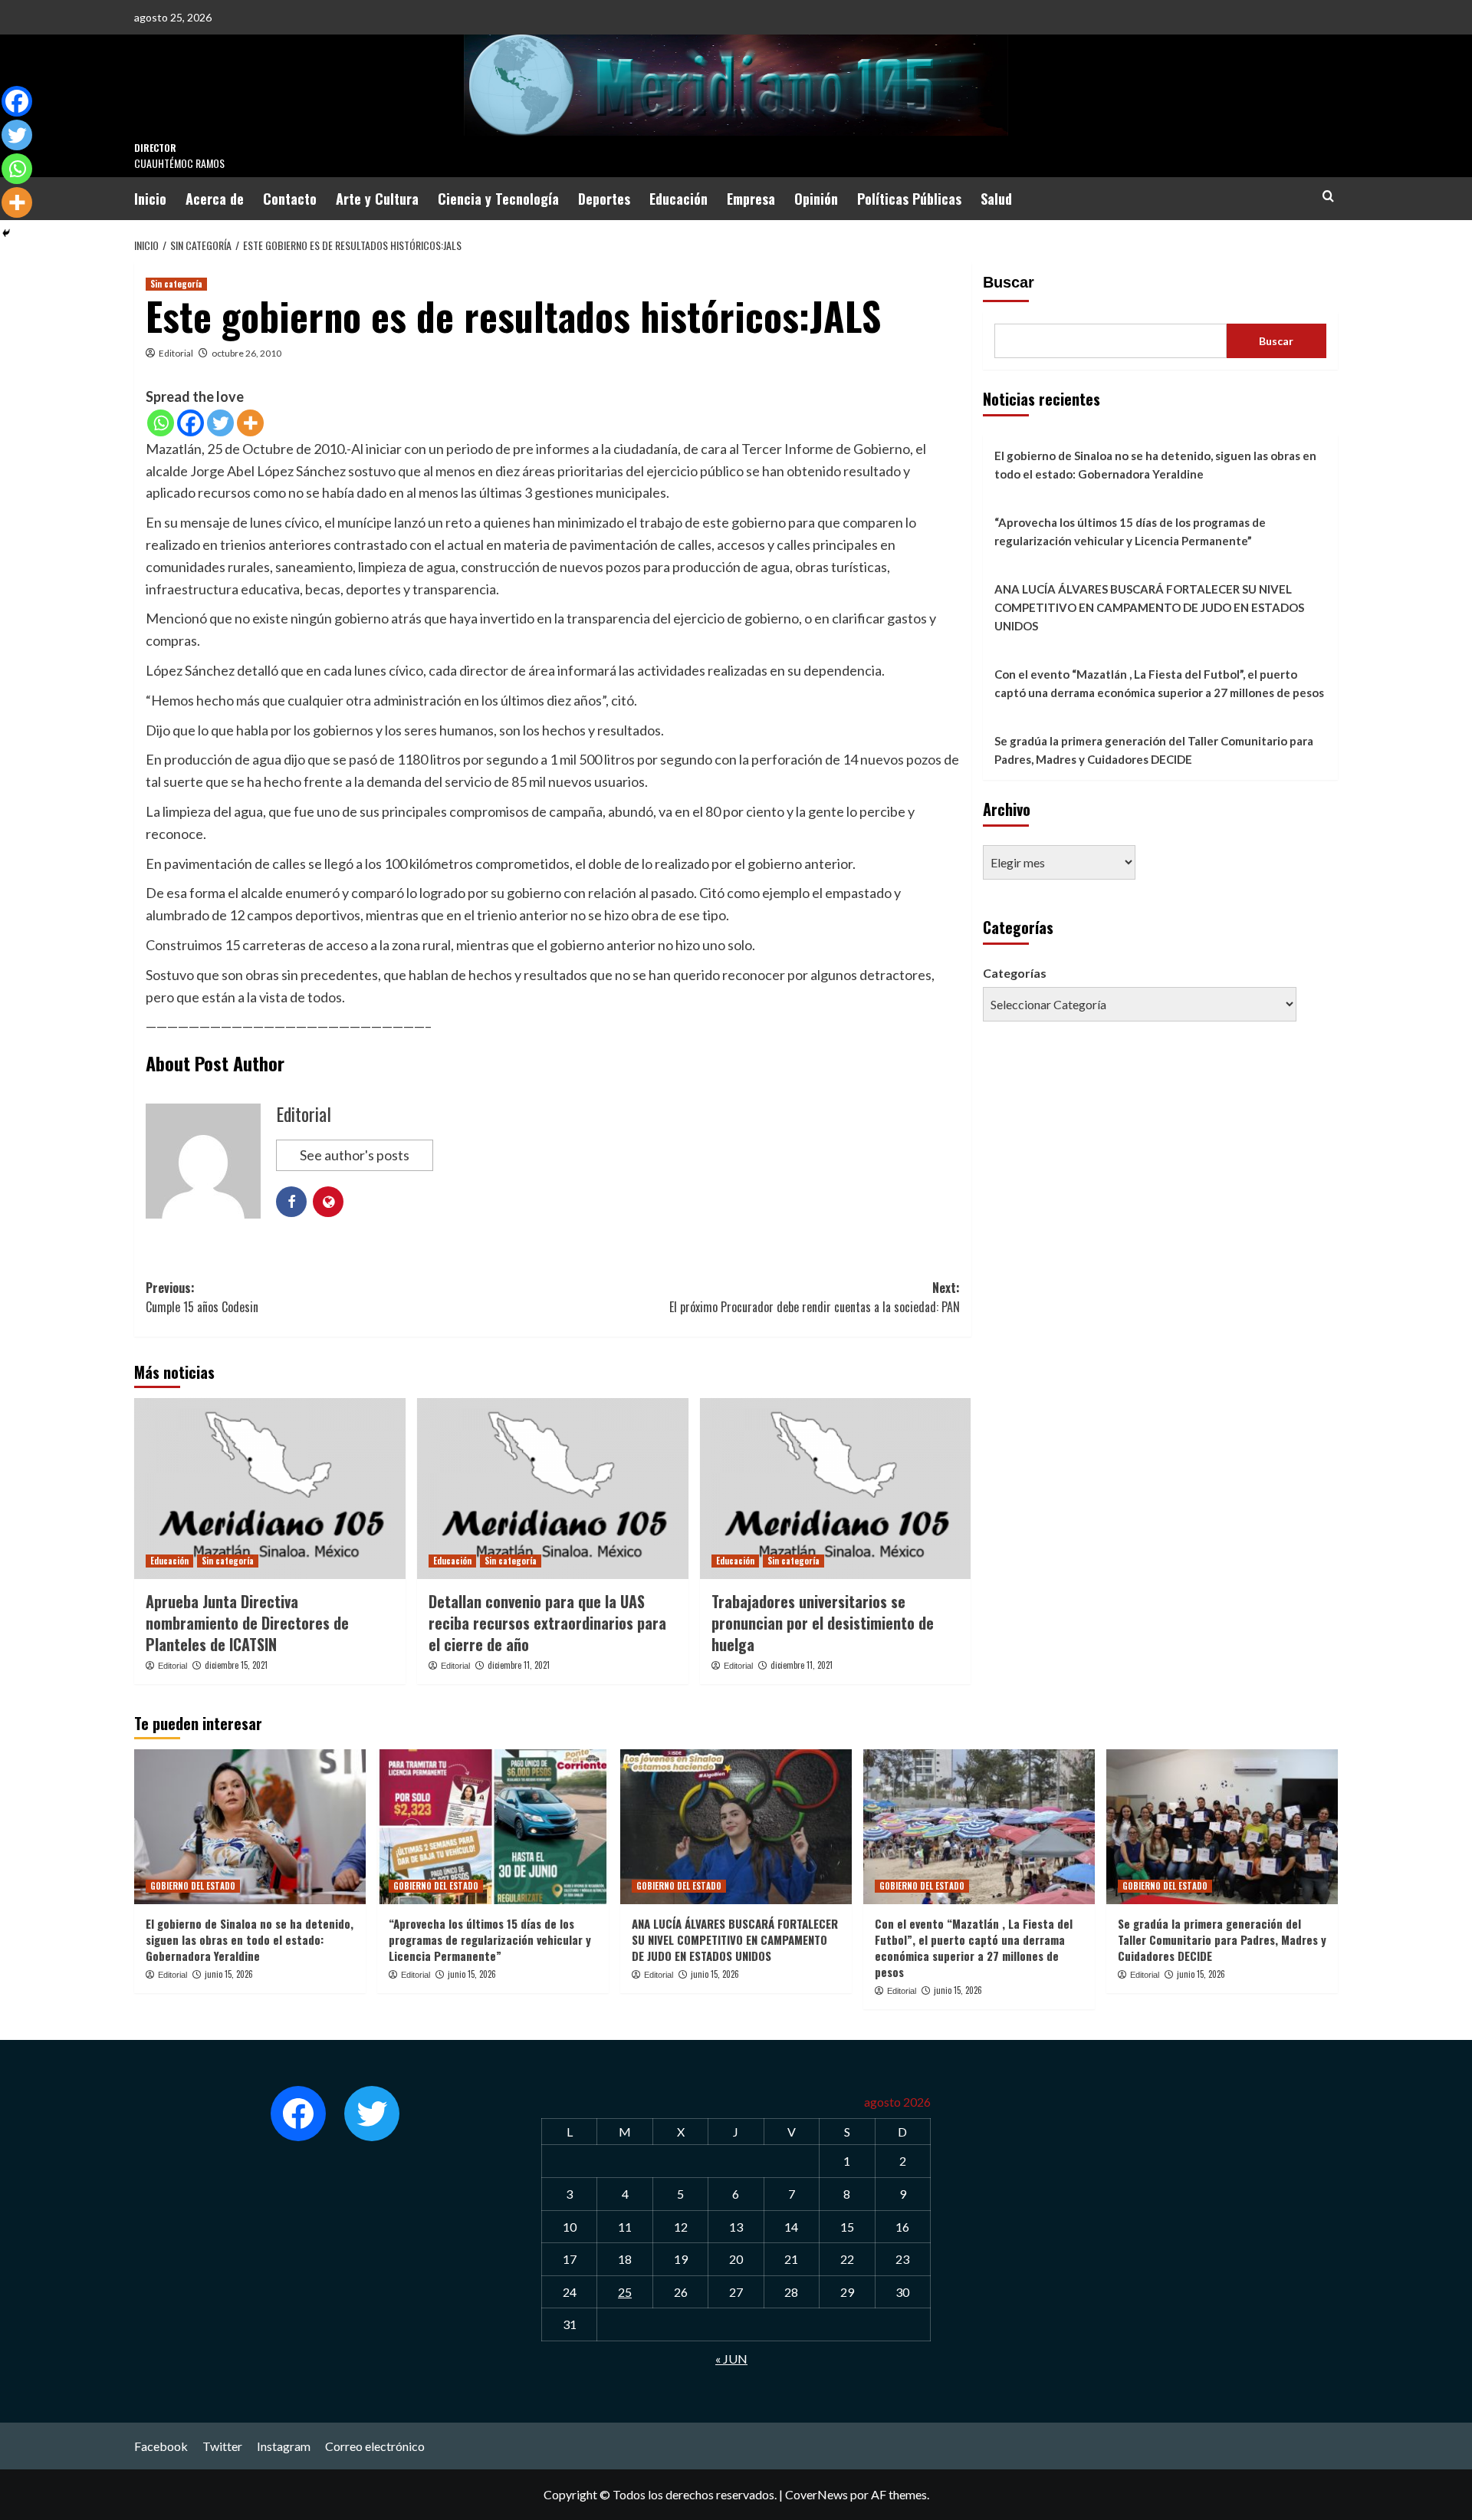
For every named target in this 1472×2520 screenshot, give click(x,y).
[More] (250, 423)
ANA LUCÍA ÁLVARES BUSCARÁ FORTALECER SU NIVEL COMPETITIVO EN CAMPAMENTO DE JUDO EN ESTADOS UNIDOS (1149, 607)
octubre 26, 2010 (246, 353)
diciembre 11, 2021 (519, 1665)
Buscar (1009, 282)
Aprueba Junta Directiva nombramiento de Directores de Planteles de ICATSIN (247, 1623)
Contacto (290, 199)
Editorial (176, 353)
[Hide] (6, 233)
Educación (678, 199)
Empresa (751, 199)
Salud (996, 199)
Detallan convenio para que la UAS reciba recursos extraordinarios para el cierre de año (547, 1623)
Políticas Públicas (909, 199)
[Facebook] (191, 423)
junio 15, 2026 (229, 1974)
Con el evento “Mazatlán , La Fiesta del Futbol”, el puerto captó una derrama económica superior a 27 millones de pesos (1159, 683)
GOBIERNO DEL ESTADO (193, 1886)
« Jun (731, 2359)
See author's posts (355, 1155)
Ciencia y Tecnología (498, 199)
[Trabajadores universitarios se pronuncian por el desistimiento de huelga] (836, 1489)
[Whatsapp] (161, 423)
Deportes (604, 199)
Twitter (222, 2446)
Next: (815, 1298)
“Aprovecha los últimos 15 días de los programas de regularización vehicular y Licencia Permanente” (1130, 531)
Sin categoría (176, 284)
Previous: (202, 1298)
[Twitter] (220, 423)
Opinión (816, 199)
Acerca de (215, 199)
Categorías (1015, 973)
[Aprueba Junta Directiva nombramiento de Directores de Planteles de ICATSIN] (270, 1489)
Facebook (161, 2446)
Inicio (150, 199)
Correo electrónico (375, 2446)
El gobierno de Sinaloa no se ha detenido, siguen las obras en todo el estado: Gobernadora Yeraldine (1155, 465)
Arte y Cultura (377, 199)
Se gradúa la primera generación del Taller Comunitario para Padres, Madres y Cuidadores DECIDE (1154, 750)
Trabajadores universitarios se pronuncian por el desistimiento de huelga (823, 1623)
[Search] (1328, 196)
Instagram (284, 2446)
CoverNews (816, 2494)
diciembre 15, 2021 (236, 1665)
